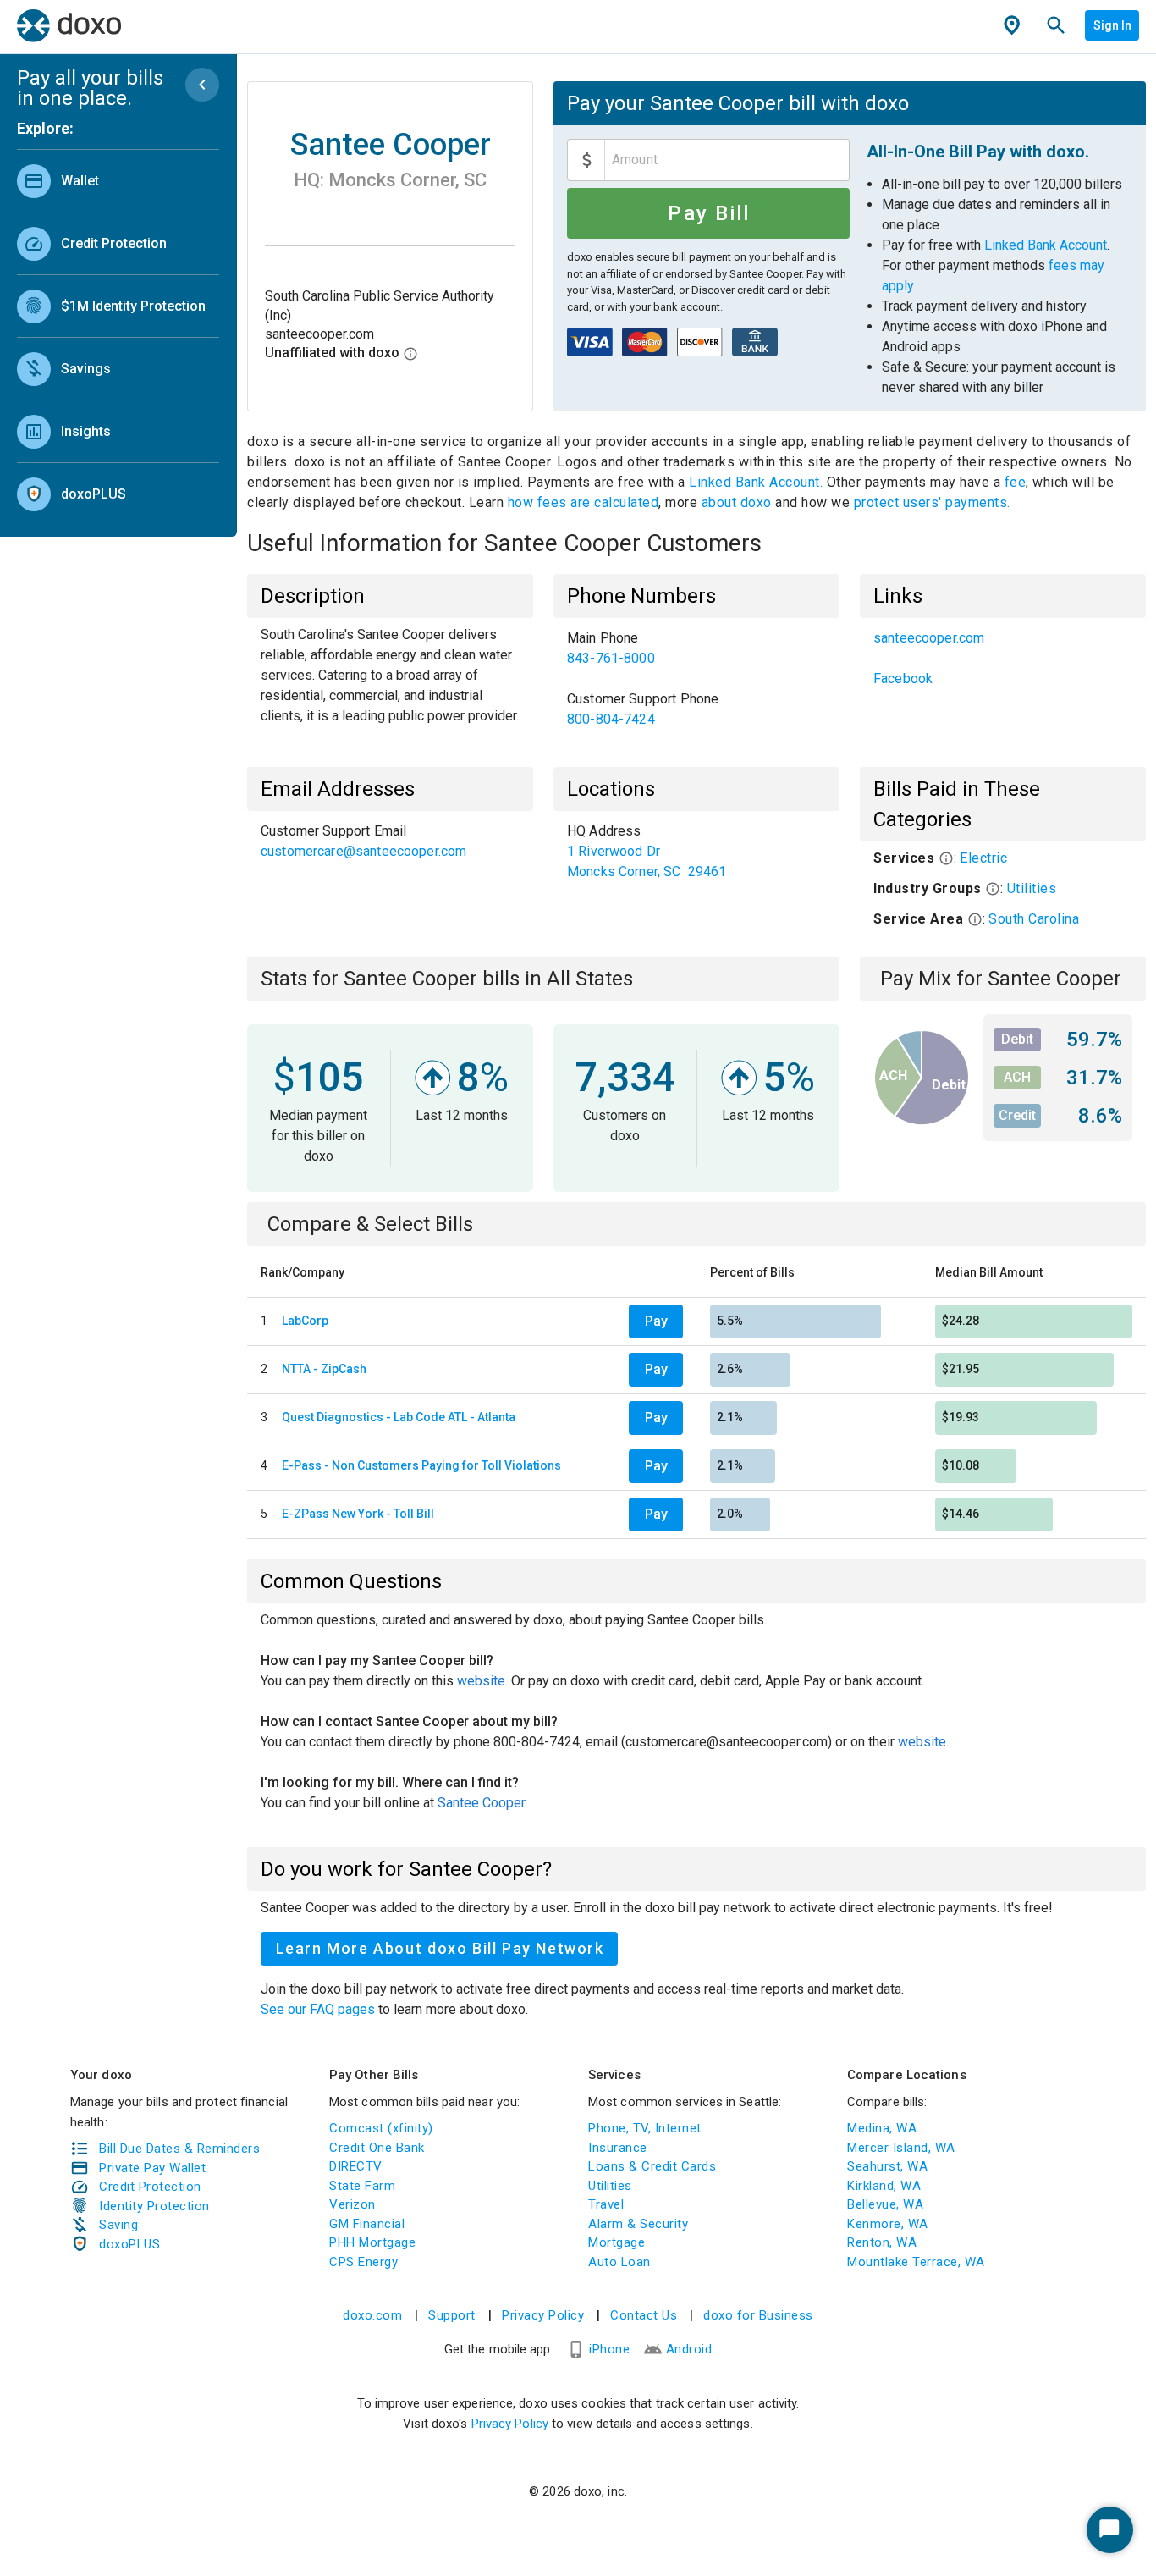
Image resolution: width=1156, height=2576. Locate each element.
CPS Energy (363, 2262)
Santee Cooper (481, 1803)
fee (1016, 482)
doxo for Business (758, 2315)
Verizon (352, 2204)
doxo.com (372, 2315)
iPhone (609, 2349)
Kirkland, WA (884, 2186)
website (481, 1681)
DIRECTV (356, 2166)
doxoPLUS (129, 2244)
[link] (118, 181)
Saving (118, 2225)
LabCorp (305, 1321)
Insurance (618, 2148)
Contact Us (644, 2315)
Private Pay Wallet (152, 2168)
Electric (983, 858)
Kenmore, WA (888, 2224)
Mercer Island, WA (901, 2148)
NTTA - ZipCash (324, 1369)
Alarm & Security (638, 2224)
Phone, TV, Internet (645, 2128)
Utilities (1032, 888)
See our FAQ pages (319, 2009)
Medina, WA (882, 2128)
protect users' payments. (932, 502)
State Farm (362, 2186)
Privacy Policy (543, 2315)
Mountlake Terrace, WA (916, 2262)
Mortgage (617, 2242)
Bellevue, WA (885, 2204)
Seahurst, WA (887, 2166)
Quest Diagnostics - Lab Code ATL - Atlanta (399, 1417)
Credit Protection (150, 2187)
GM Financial (367, 2224)
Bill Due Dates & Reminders (179, 2149)
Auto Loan (619, 2262)
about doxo (736, 502)
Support (452, 2315)
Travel (606, 2204)
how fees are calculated (584, 502)
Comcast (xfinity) (381, 2128)
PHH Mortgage (372, 2242)
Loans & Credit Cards (652, 2166)
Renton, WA (882, 2242)
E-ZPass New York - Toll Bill (358, 1514)
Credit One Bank (377, 2148)
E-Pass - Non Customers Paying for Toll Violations (421, 1465)
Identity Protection (154, 2206)
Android (689, 2349)
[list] (118, 334)
